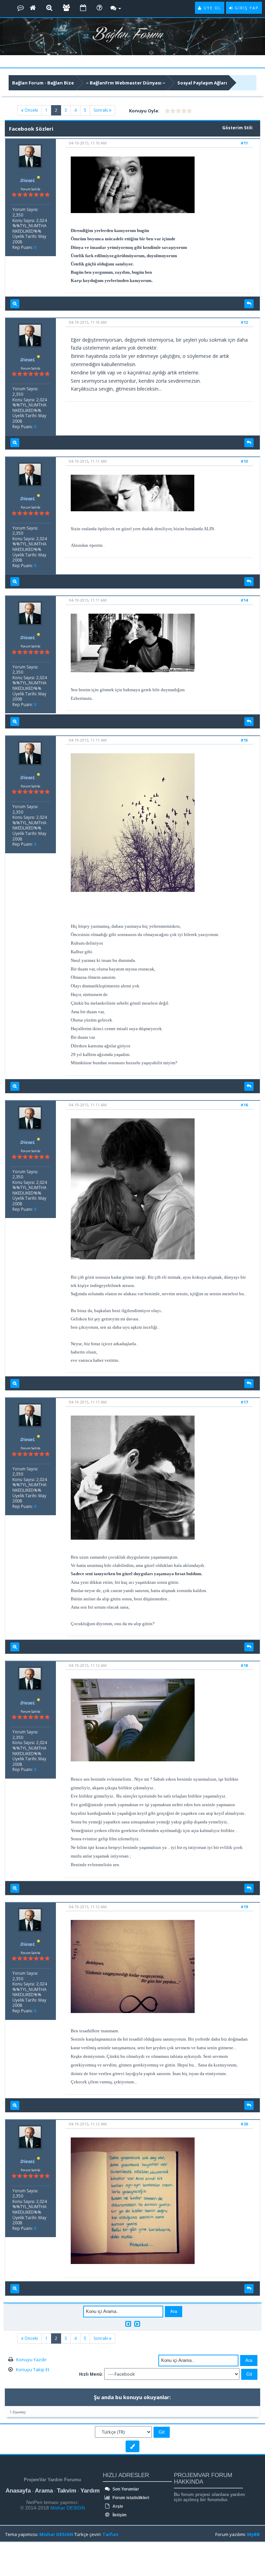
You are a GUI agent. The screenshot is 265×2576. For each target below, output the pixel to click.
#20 (244, 2124)
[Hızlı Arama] (49, 8)
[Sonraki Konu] (137, 2324)
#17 (244, 1402)
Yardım (90, 2491)
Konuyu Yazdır (31, 2359)
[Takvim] (83, 8)
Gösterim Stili (237, 128)
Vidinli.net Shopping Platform (21, 2559)
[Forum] (21, 8)
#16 (244, 1105)
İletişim (119, 2515)
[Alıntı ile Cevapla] (249, 304)
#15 (244, 740)
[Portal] (33, 8)
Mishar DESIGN (67, 2508)
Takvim (67, 2491)
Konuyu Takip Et (33, 2369)
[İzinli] (39, 180)
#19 (244, 1907)
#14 (244, 600)
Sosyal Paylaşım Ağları (202, 83)
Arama (44, 2491)
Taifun (110, 2534)
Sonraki (101, 110)
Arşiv (117, 2506)
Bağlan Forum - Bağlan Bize (43, 83)
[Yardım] (99, 8)
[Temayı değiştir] (132, 2446)
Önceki (31, 110)
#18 (244, 1665)
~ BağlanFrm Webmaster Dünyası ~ (126, 83)
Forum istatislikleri (130, 2498)
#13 (244, 461)
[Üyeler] (66, 8)
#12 (244, 322)
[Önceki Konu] (128, 2324)
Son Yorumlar (125, 2489)
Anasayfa (18, 2491)
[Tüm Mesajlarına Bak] (15, 304)
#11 (244, 143)
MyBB (253, 2534)
